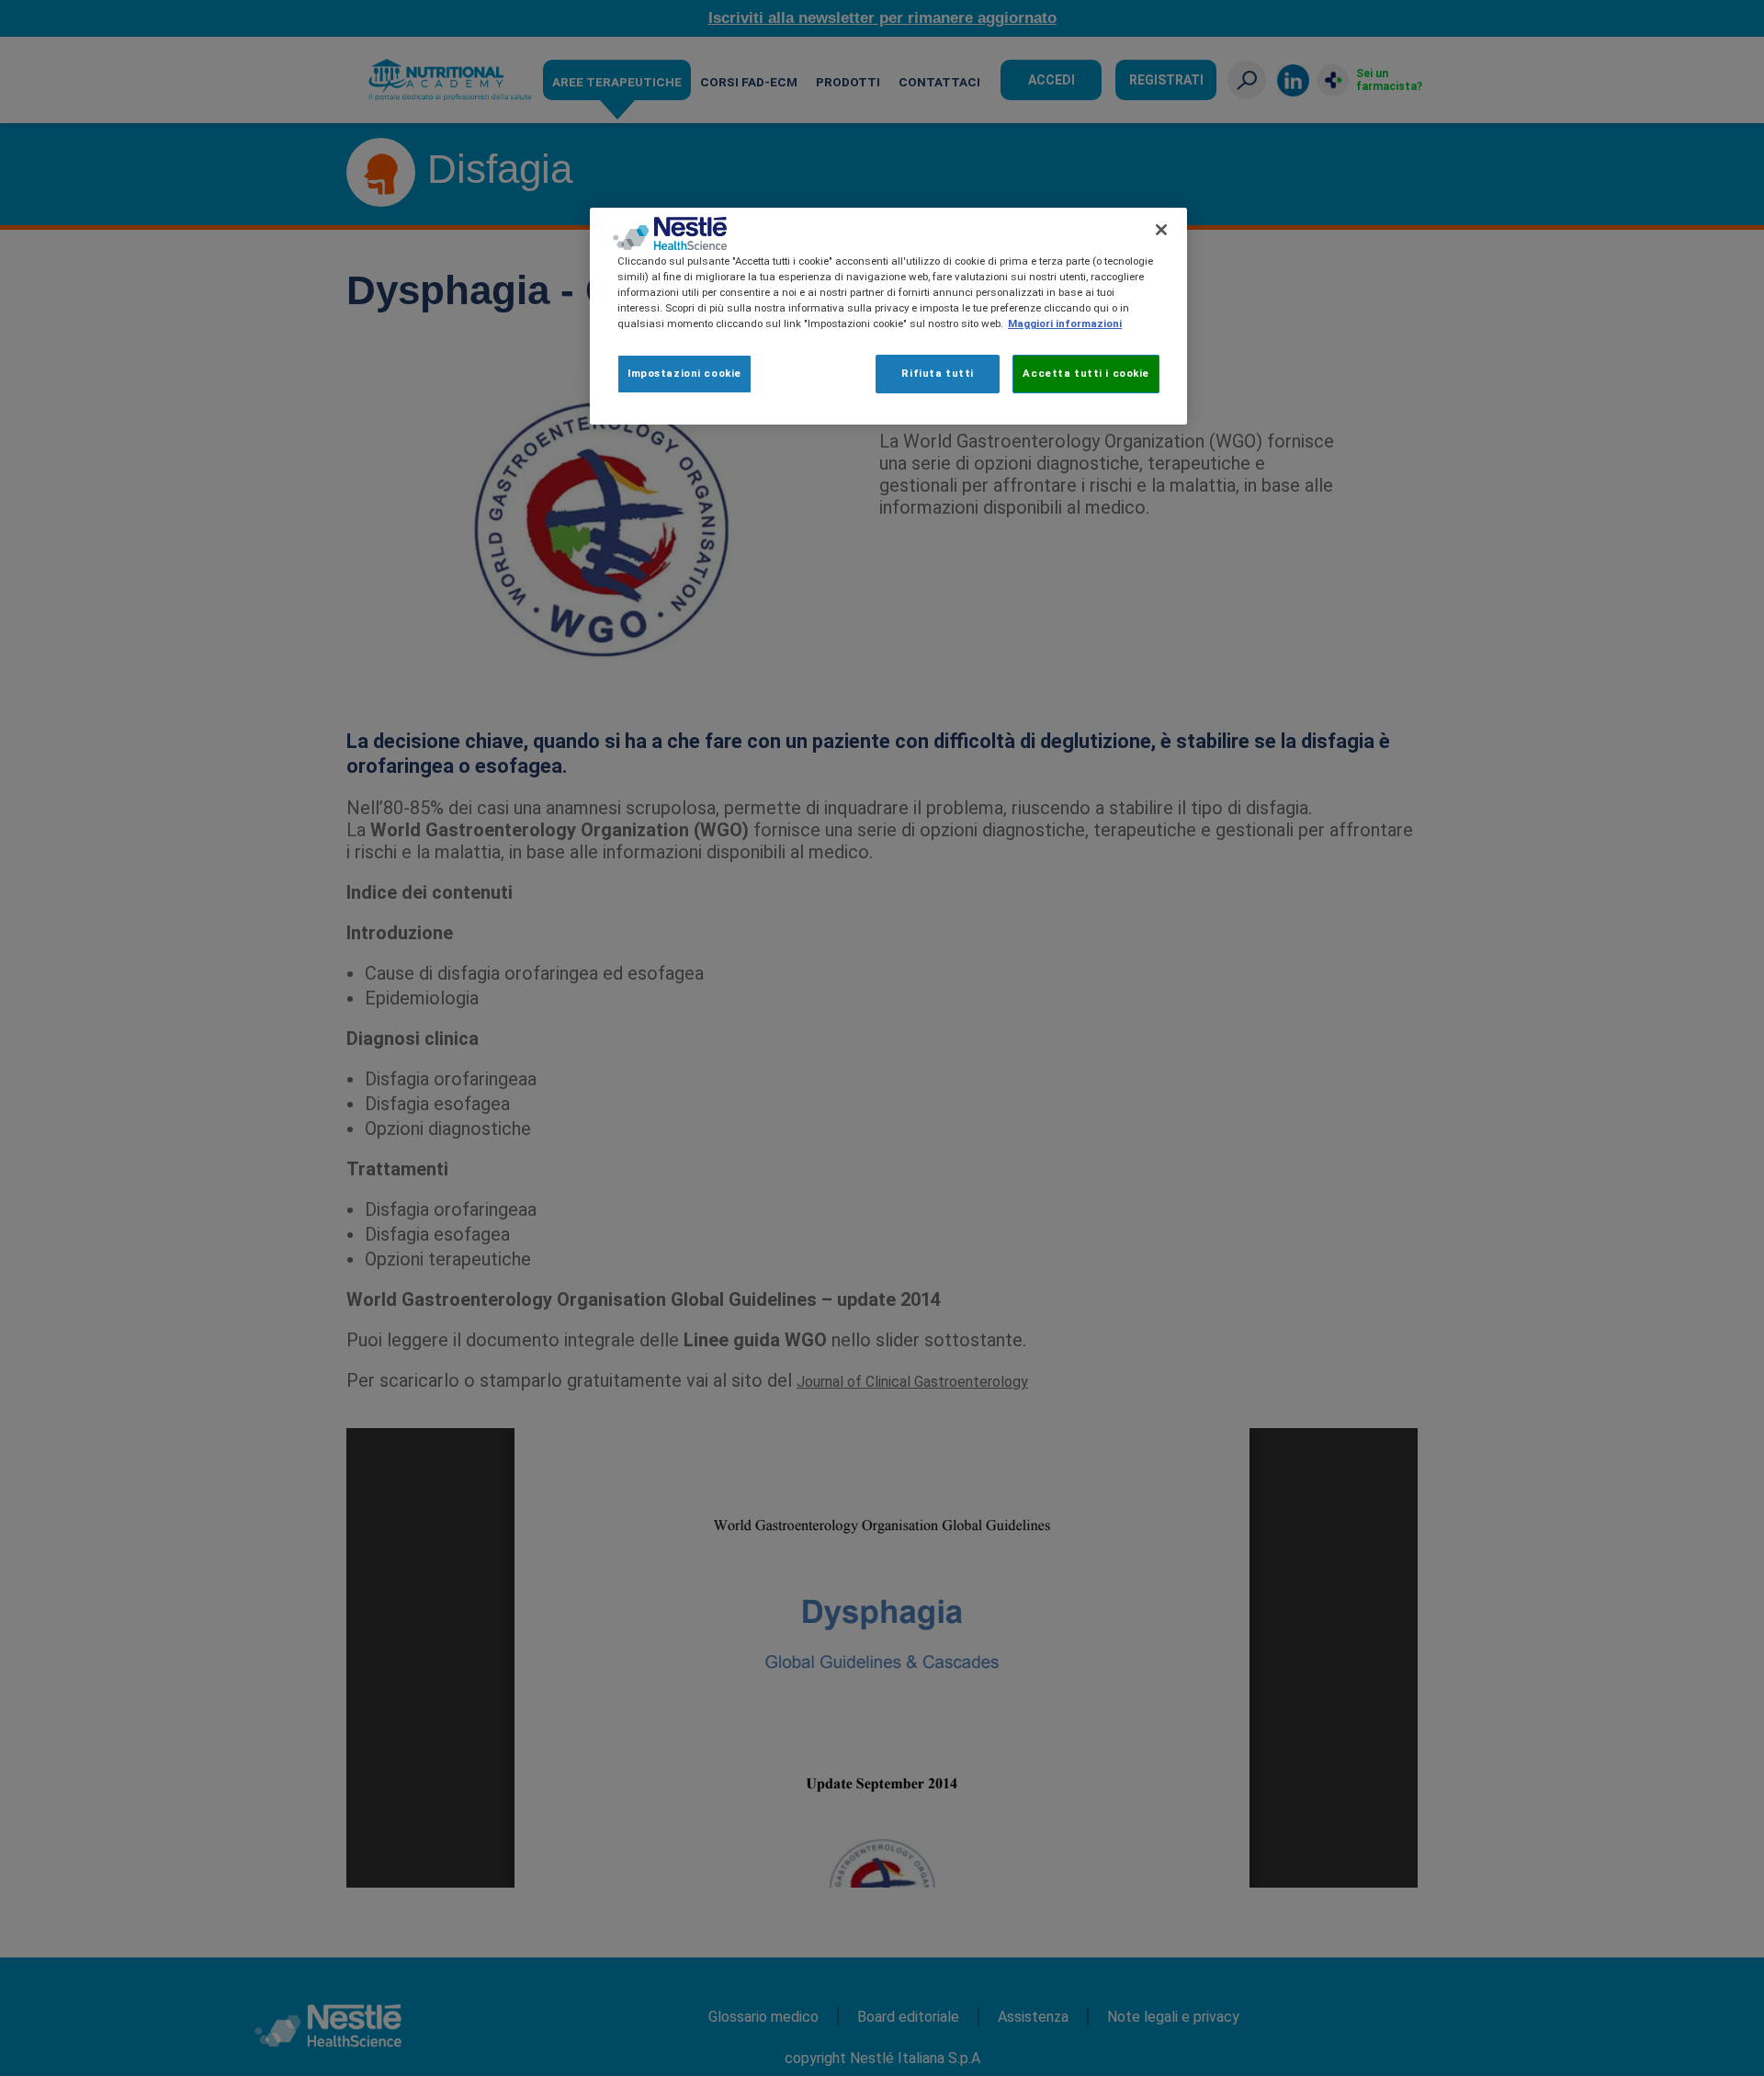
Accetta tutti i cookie (1086, 373)
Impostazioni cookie (684, 373)
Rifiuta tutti (937, 373)
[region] (888, 316)
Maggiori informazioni (1065, 323)
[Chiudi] (1161, 230)
